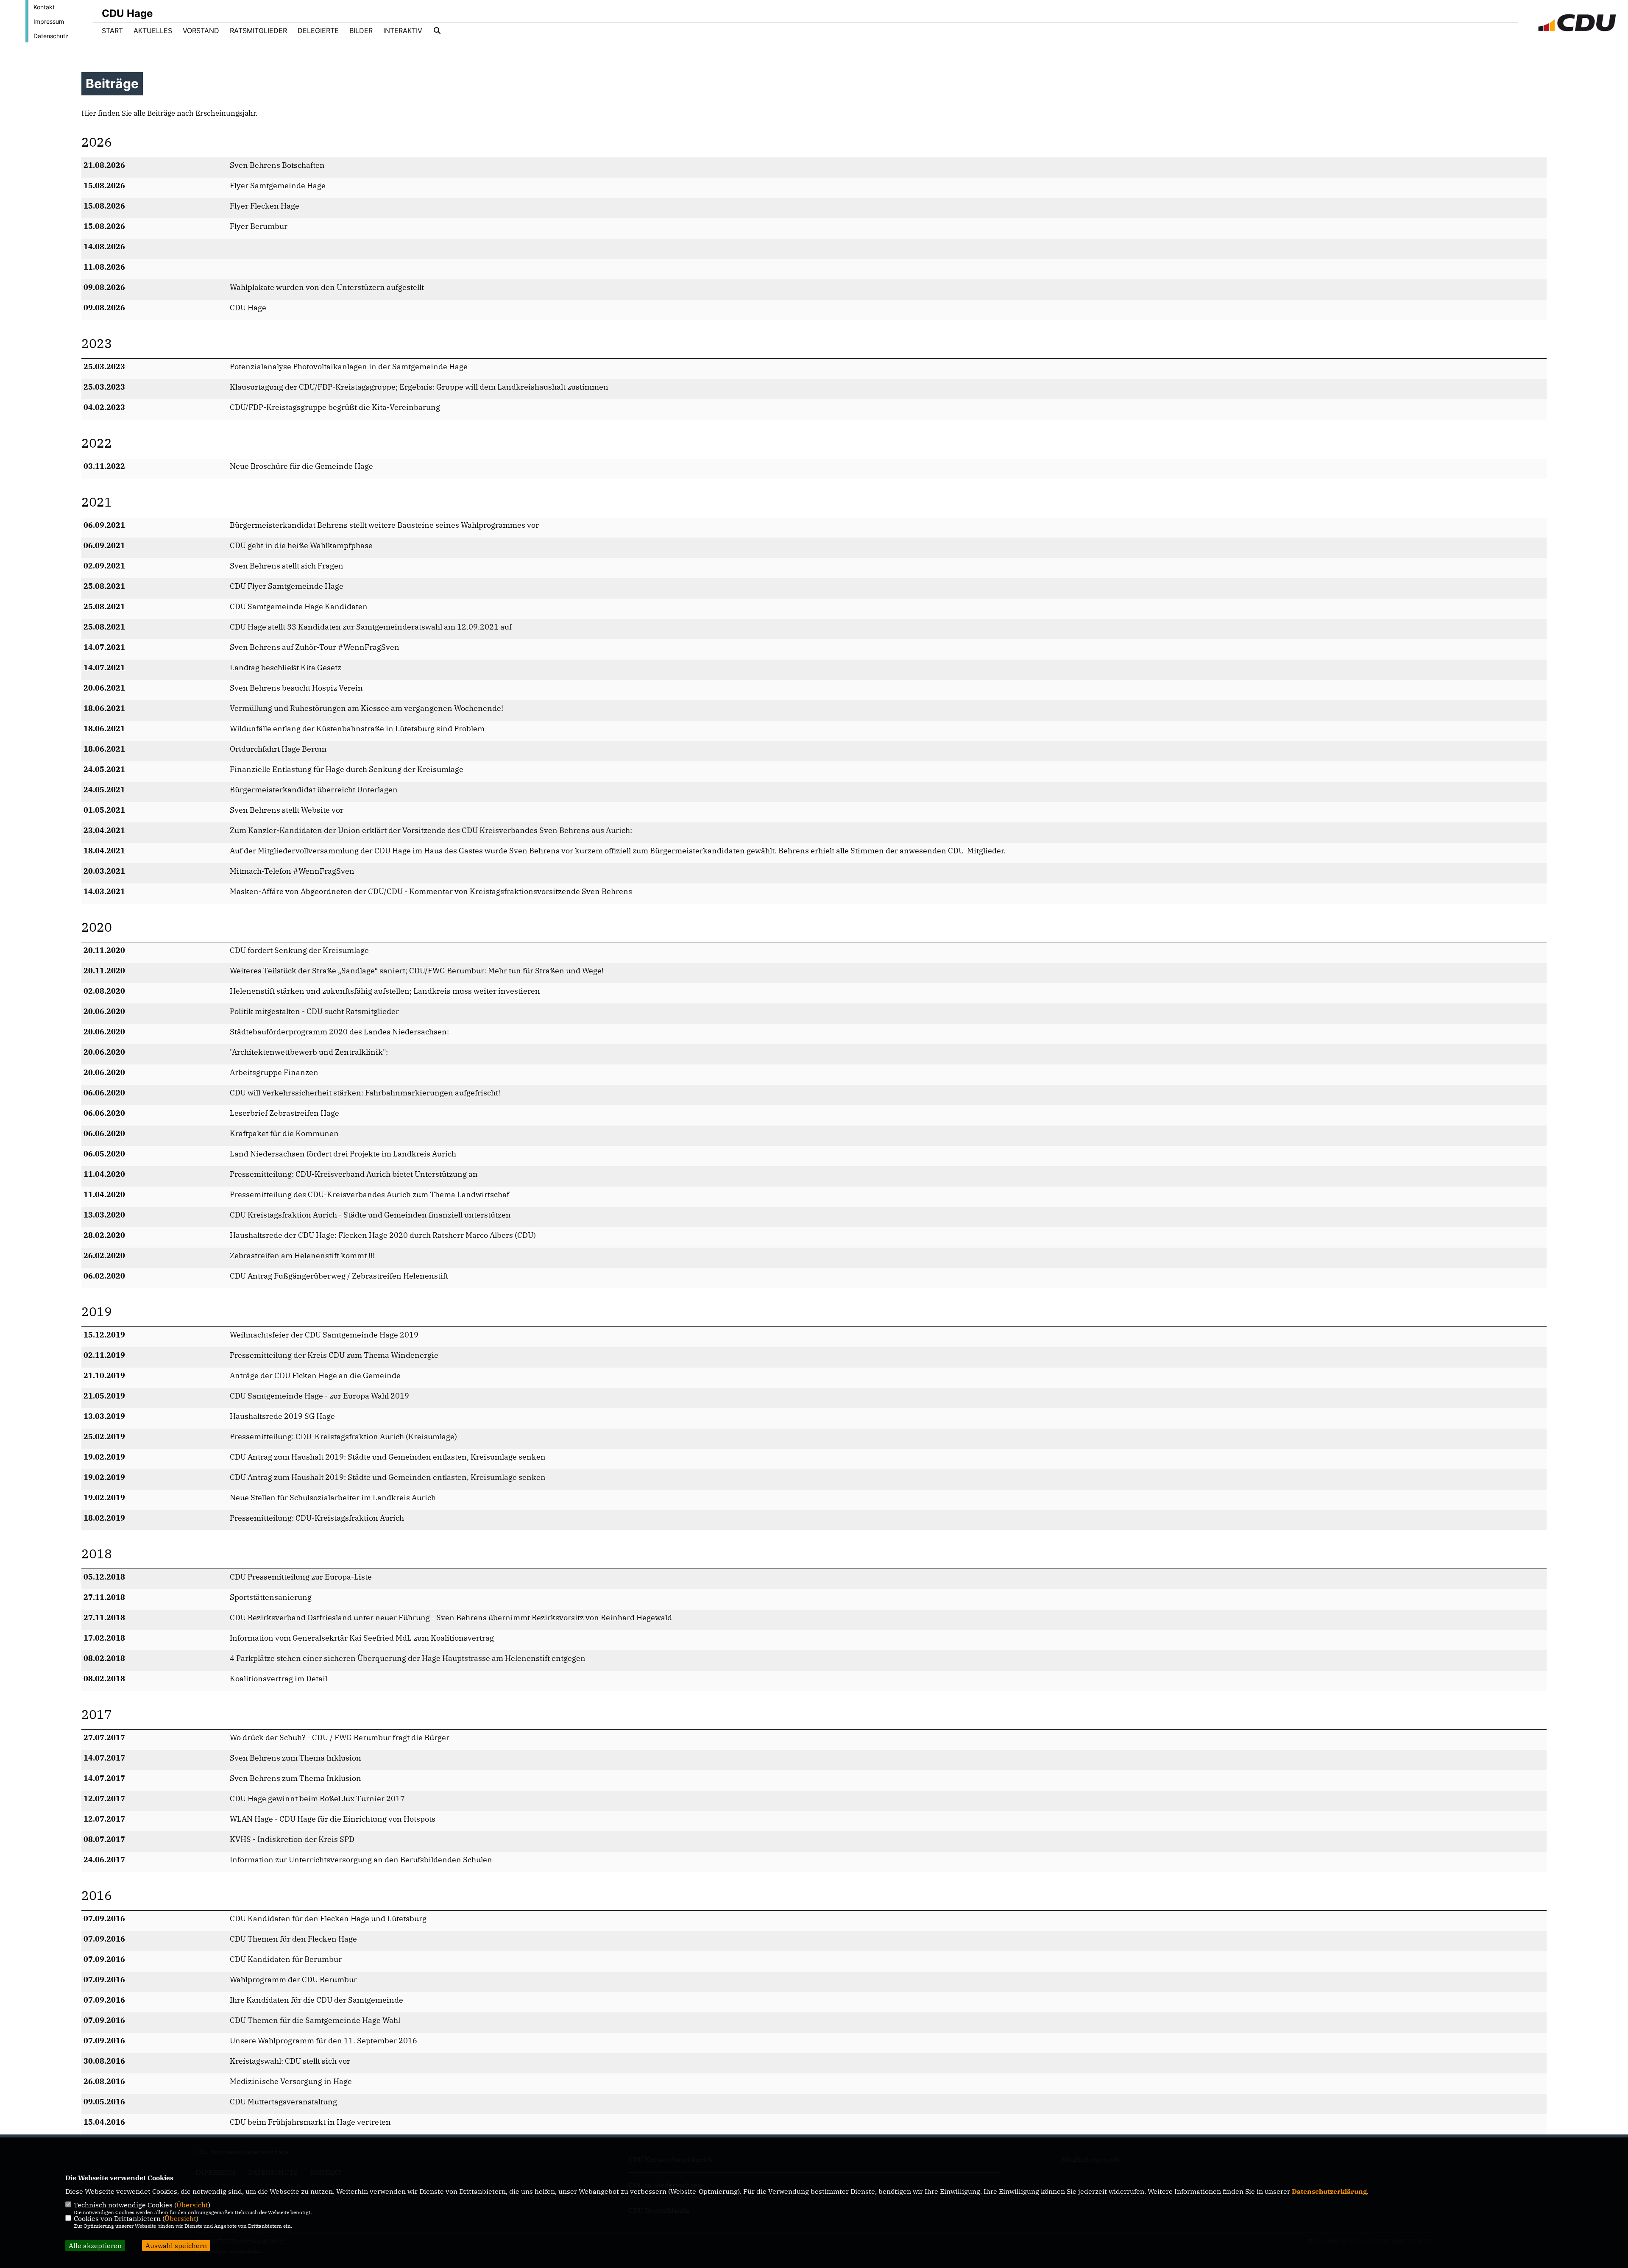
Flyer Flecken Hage (265, 206)
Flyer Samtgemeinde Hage (278, 185)
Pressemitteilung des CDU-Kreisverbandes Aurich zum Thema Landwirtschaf (369, 1194)
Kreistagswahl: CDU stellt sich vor (290, 2061)
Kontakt (44, 7)
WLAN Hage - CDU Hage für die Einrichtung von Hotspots (333, 1819)
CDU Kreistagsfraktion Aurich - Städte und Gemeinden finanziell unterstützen (370, 1215)
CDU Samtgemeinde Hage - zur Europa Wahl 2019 (319, 1396)
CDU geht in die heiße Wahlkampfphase (301, 545)
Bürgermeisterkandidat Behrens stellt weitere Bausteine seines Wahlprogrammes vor (384, 525)
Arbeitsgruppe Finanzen (274, 1072)
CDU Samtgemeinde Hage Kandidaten (299, 606)
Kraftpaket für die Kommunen (284, 1133)
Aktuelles (153, 31)
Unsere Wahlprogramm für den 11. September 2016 (323, 2041)
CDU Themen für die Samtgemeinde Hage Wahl (315, 2020)
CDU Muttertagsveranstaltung (283, 2102)
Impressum (49, 21)
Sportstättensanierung (271, 1597)
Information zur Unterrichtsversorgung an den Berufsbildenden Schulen (361, 1860)
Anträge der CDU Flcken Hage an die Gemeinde (315, 1375)
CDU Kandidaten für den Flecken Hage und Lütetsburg (328, 1918)
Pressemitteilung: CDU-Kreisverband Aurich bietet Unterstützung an (354, 1174)
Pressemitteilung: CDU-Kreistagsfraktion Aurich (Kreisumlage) (343, 1436)
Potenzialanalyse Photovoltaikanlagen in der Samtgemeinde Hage (349, 366)
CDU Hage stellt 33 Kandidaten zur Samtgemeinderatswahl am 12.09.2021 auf (371, 627)
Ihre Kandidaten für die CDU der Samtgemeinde (316, 2000)
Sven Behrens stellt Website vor (287, 810)
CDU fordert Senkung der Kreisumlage (299, 950)
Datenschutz (51, 36)
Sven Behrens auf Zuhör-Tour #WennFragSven (315, 647)
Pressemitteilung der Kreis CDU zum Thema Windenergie (334, 1355)
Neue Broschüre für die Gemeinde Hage (301, 466)
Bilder (361, 31)
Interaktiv (403, 31)
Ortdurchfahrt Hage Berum (278, 749)
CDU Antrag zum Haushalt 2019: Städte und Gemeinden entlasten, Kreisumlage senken (388, 1457)
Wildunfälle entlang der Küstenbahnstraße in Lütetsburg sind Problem (357, 729)
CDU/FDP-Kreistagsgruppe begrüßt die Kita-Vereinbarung (335, 407)
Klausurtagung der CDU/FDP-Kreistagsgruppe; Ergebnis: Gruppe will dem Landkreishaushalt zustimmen (419, 387)
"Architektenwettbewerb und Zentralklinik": (309, 1052)
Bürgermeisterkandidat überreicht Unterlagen (314, 790)
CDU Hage (248, 308)
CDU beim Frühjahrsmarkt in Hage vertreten (310, 2122)
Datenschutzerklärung (1329, 2191)
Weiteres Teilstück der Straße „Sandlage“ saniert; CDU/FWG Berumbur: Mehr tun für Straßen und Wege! (417, 971)
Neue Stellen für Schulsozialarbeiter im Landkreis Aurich (333, 1498)
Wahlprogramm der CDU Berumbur (293, 1980)
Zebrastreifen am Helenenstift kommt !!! (302, 1255)
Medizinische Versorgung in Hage (291, 2081)
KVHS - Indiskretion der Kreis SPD (292, 1839)
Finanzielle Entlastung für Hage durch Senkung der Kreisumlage (347, 769)
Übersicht (192, 2205)
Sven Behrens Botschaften (277, 165)
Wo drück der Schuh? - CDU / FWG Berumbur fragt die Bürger (340, 1737)
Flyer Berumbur (259, 226)
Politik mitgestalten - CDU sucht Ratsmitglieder (314, 1011)
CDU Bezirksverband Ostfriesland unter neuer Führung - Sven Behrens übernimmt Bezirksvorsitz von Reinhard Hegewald (451, 1617)
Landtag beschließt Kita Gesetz (286, 667)
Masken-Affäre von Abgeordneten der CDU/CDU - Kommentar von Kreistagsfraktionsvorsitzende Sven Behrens (431, 891)
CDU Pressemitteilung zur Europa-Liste (301, 1577)
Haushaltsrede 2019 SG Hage (282, 1416)
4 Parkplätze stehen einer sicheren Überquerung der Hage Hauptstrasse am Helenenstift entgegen (408, 1658)
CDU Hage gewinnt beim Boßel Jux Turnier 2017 (317, 1799)
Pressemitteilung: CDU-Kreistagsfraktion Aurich (317, 1518)
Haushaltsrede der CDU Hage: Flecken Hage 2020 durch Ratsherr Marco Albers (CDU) (383, 1235)
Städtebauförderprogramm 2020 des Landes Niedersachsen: (339, 1032)
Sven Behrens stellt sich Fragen (287, 566)
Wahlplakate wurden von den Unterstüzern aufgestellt (327, 287)
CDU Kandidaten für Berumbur (286, 1959)
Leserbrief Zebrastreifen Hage (284, 1113)
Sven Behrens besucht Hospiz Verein (296, 688)
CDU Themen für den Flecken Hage (293, 1939)
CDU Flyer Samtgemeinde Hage (287, 586)
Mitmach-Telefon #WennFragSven (292, 871)
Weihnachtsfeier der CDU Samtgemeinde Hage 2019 (324, 1335)
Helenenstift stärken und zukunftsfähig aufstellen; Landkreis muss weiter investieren (385, 991)
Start (112, 31)
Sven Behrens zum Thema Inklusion (295, 1758)
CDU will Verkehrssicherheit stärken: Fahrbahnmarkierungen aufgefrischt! (365, 1093)
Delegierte (318, 31)
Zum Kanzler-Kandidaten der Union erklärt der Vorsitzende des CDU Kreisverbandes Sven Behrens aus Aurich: (431, 830)
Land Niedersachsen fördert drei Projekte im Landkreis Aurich (343, 1154)
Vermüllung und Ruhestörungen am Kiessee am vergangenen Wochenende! (367, 708)
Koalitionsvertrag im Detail (279, 1679)
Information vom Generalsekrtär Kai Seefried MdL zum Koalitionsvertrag (362, 1638)
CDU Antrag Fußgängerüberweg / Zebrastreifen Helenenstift (339, 1276)
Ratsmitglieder (258, 31)
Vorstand (201, 31)
